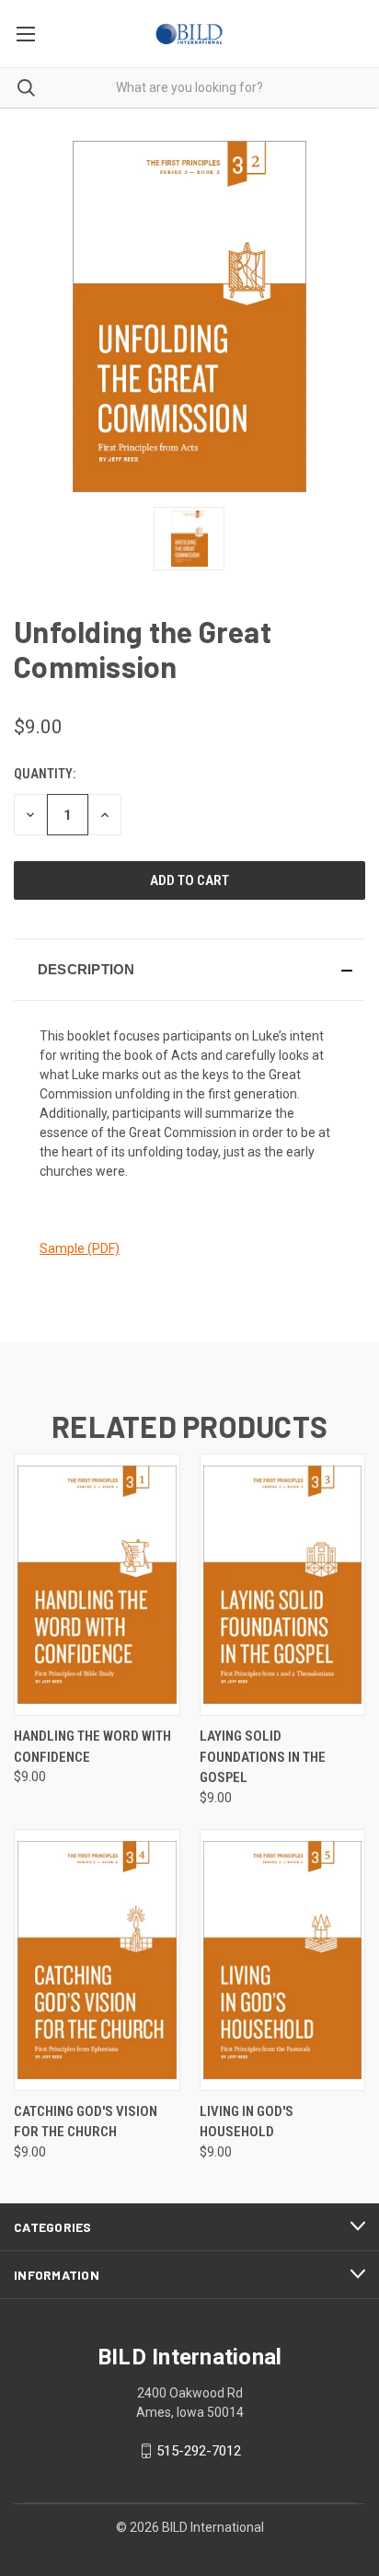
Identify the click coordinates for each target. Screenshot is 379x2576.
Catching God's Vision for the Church (86, 2122)
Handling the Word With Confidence (92, 1747)
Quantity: (45, 774)
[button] (189, 970)
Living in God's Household (247, 2122)
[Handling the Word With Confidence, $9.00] (97, 1585)
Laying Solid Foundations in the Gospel (263, 1757)
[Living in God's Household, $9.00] (283, 1960)
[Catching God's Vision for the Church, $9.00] (97, 1960)
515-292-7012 (199, 2451)
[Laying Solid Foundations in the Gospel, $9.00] (283, 1585)
